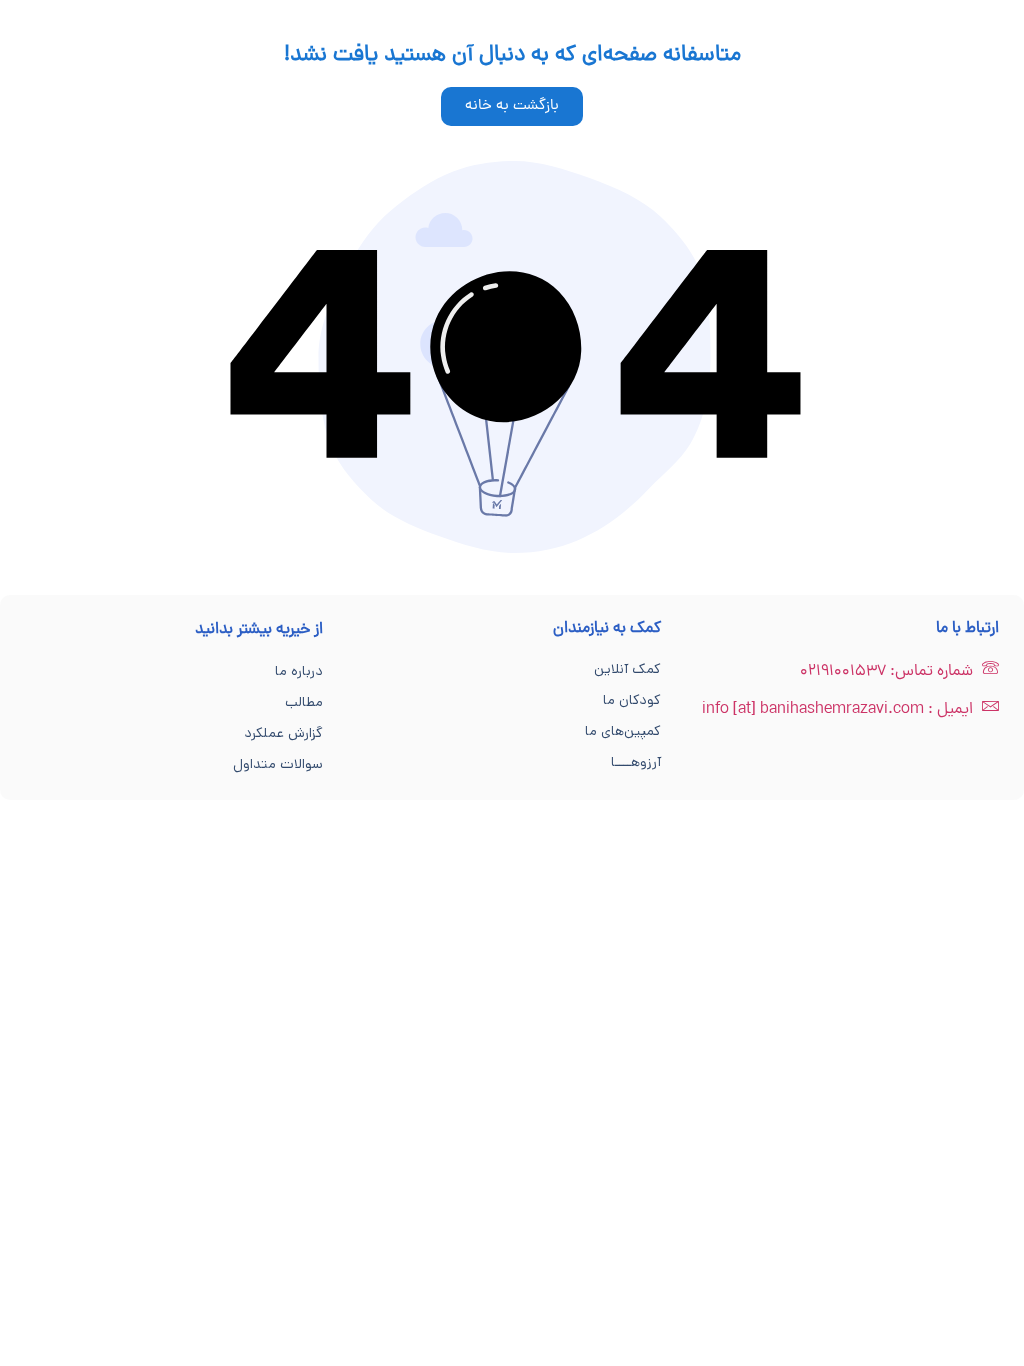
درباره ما (299, 671)
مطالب (304, 702)
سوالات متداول (278, 764)
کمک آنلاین (627, 669)
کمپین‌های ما (623, 731)
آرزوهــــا (636, 762)
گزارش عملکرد (283, 733)
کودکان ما (632, 700)
